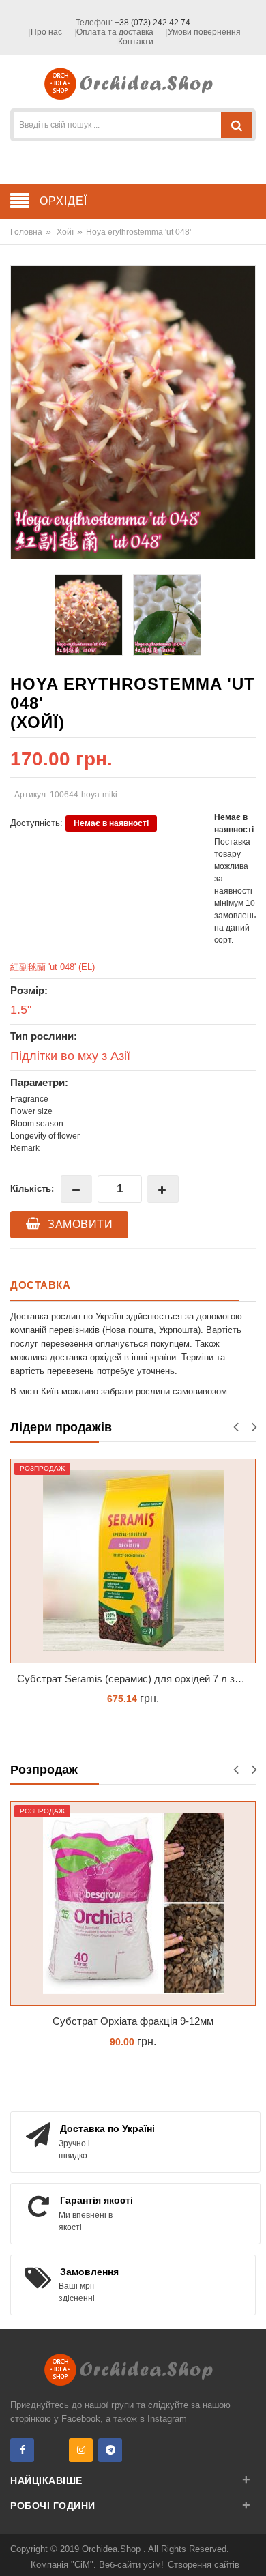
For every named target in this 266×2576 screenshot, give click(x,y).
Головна (26, 232)
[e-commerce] (133, 83)
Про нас (46, 32)
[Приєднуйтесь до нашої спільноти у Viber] (51, 2450)
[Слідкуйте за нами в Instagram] (81, 2450)
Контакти (136, 42)
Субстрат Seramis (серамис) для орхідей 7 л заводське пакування (136, 1679)
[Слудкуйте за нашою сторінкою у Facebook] (22, 2450)
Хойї (65, 232)
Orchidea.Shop (113, 2549)
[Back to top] (252, 2551)
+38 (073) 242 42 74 (152, 23)
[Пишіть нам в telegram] (110, 2450)
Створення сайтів (204, 2565)
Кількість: (32, 1189)
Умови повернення (204, 32)
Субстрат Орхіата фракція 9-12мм (133, 2021)
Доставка (40, 1285)
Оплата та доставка (115, 32)
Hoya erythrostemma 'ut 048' (138, 232)
